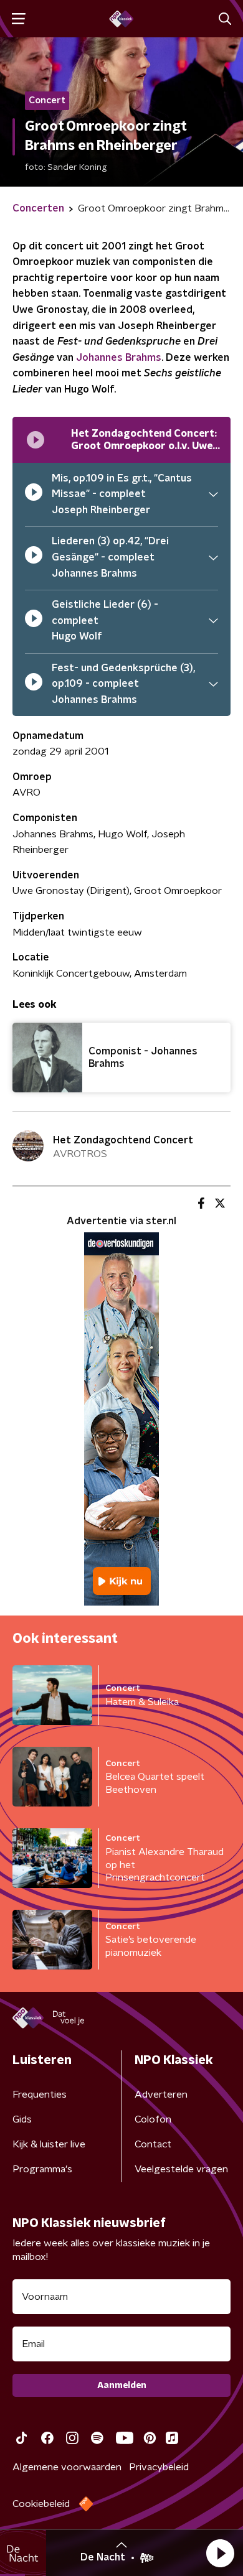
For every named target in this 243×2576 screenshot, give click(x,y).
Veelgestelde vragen (181, 2169)
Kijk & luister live (49, 2144)
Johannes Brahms (119, 358)
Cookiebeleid (41, 2504)
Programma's (42, 2169)
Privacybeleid (159, 2467)
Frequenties (40, 2095)
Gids (22, 2119)
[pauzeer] (34, 495)
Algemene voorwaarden (67, 2467)
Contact (153, 2144)
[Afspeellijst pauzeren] (36, 440)
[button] (220, 2553)
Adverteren (161, 2095)
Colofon (153, 2119)
